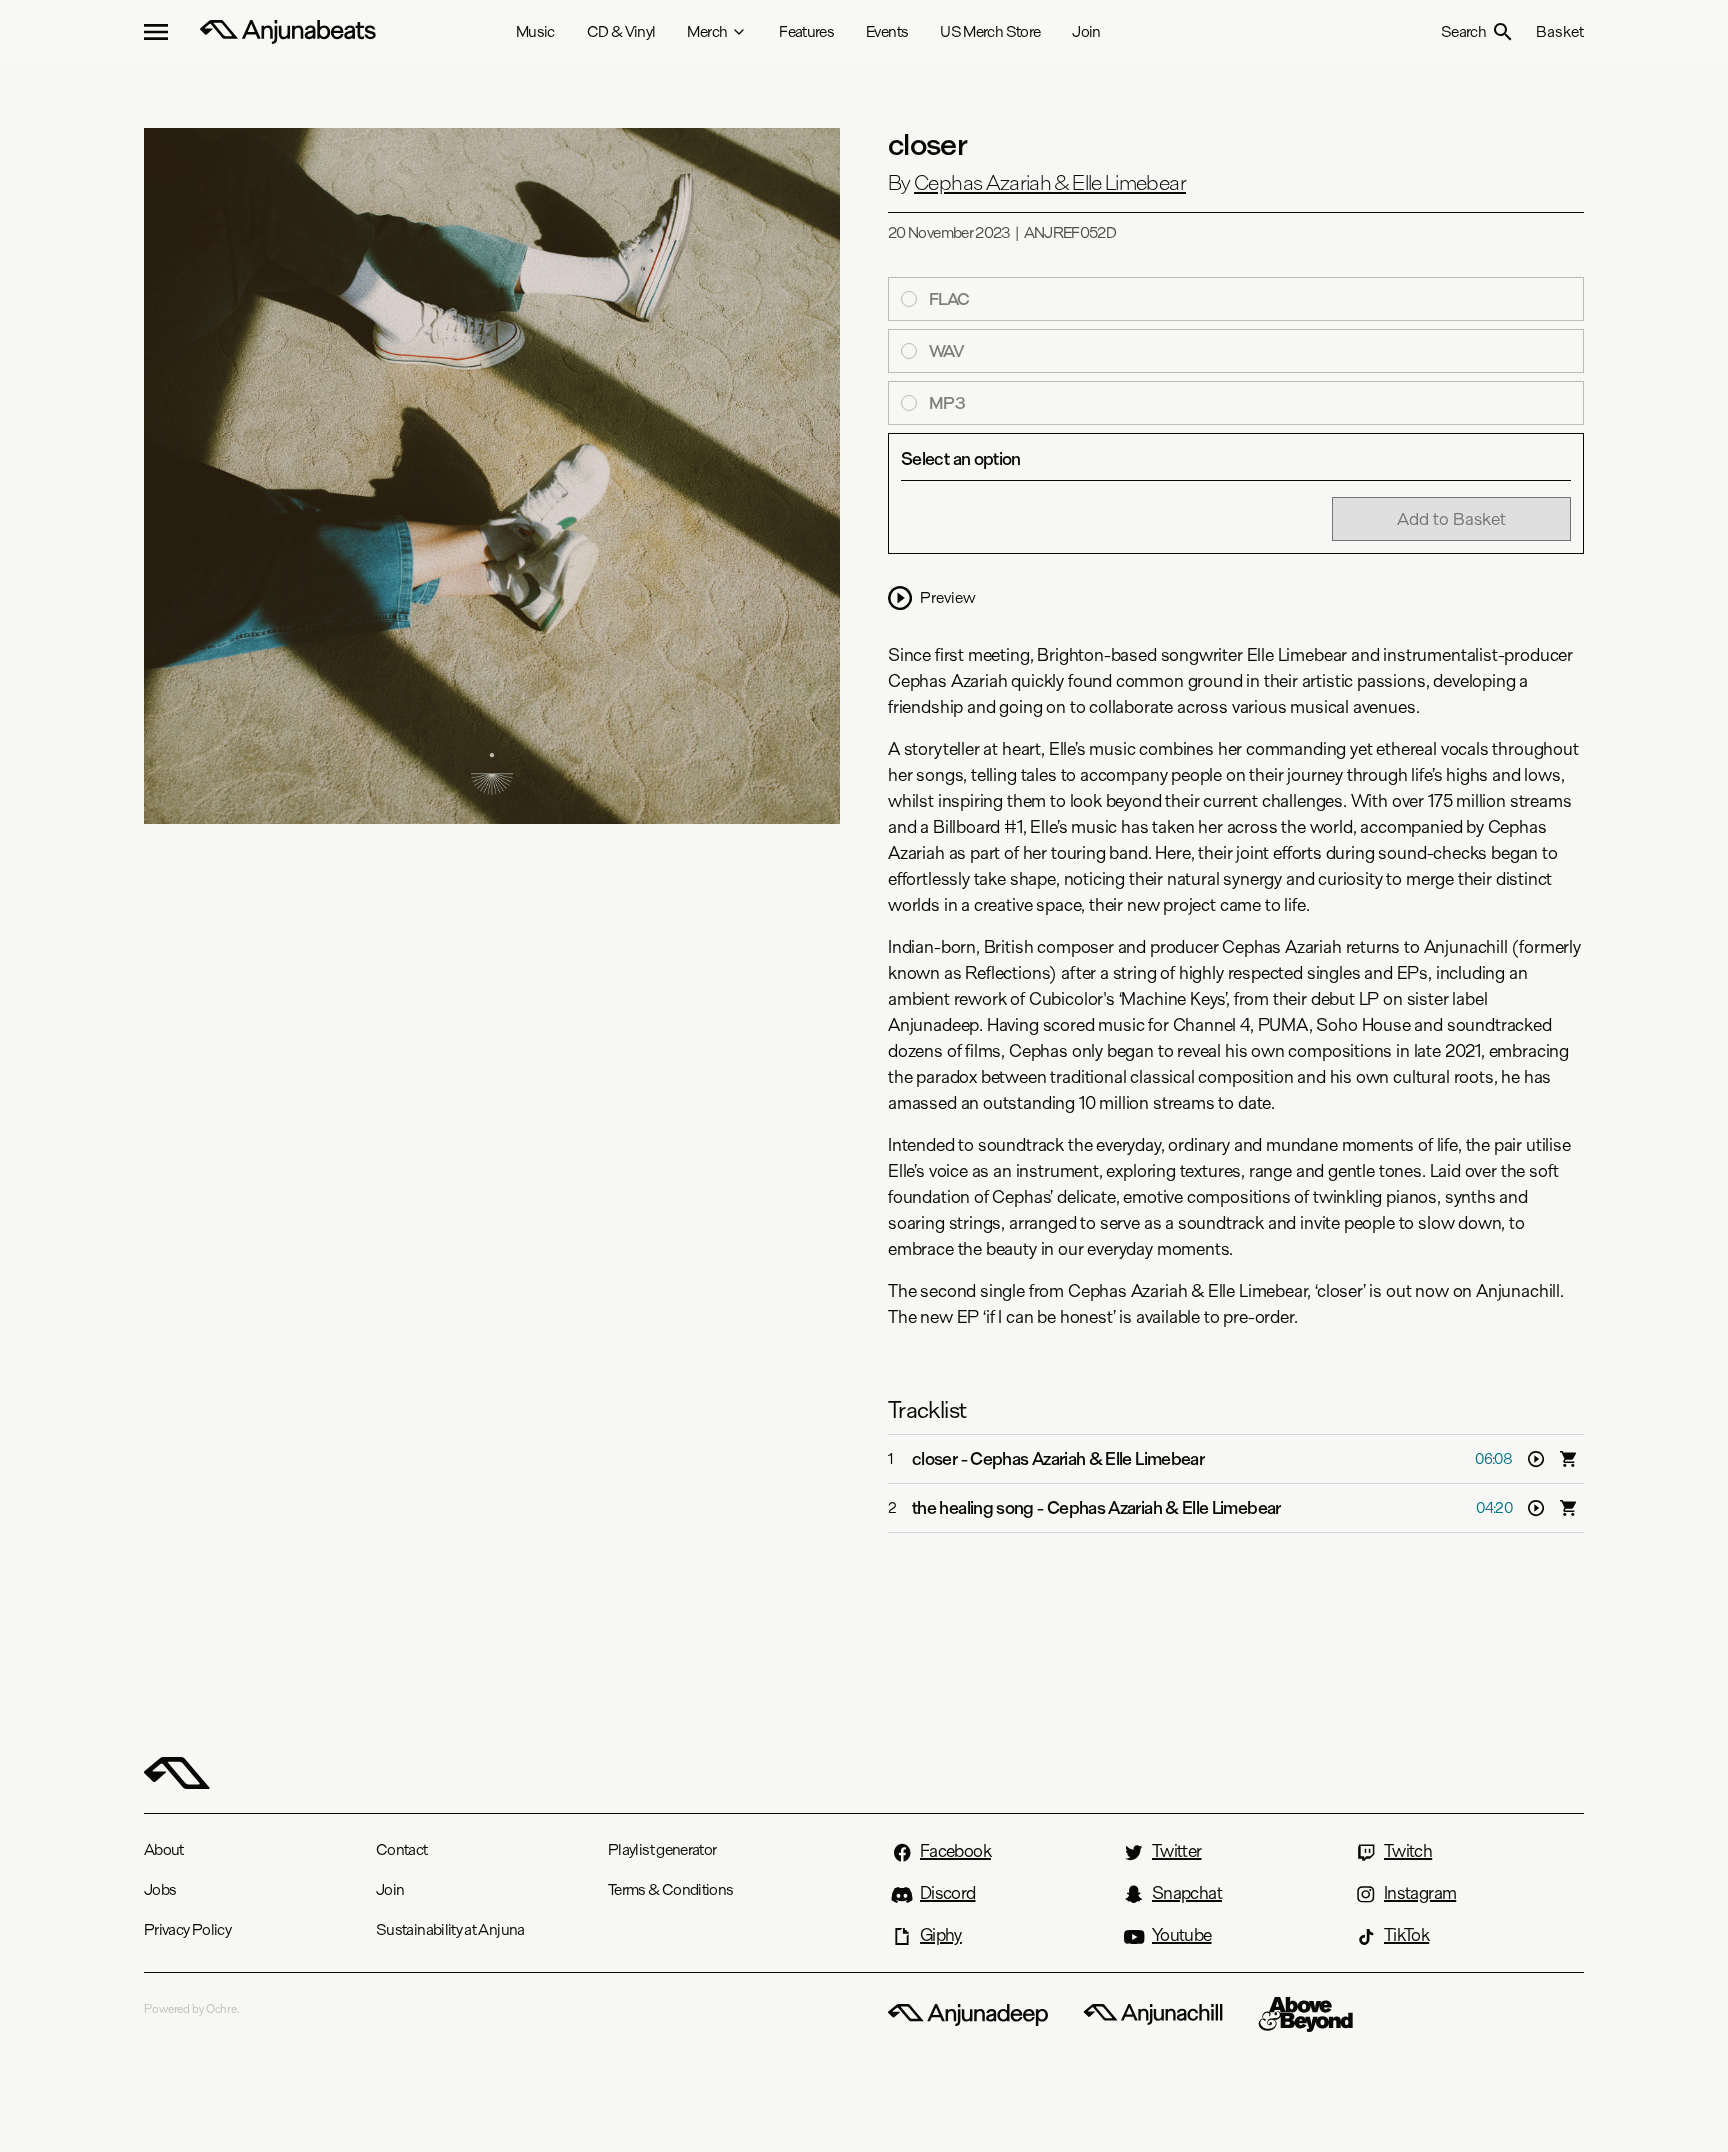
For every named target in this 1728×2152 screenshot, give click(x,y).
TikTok (1406, 1935)
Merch (707, 31)
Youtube (1182, 1935)
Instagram (1420, 1893)
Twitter (1177, 1851)
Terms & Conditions (670, 1889)
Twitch (1408, 1851)
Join (1086, 31)
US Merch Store (990, 31)
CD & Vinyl (621, 31)
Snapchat (1187, 1893)
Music (535, 31)
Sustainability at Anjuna (450, 1929)
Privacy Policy (187, 1929)
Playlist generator (662, 1849)
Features (806, 31)
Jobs (160, 1889)
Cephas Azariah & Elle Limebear (1050, 183)
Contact (402, 1849)
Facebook (955, 1851)
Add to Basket (1451, 518)
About (164, 1849)
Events (887, 31)
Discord (948, 1893)
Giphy (941, 1935)
